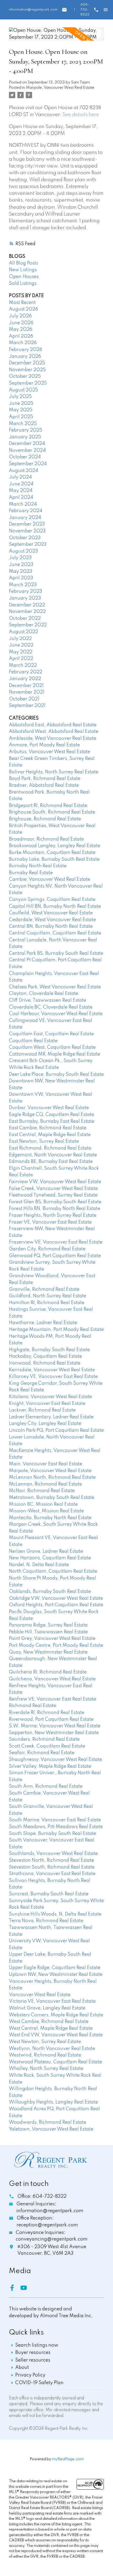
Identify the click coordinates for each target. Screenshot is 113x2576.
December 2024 (27, 444)
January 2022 (25, 679)
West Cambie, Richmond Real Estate (49, 2022)
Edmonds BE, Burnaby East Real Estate (51, 1162)
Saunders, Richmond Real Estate (44, 1739)
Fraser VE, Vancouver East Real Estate (50, 1222)
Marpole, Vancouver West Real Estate (60, 88)
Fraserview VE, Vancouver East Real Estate (56, 1242)
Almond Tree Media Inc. (66, 2316)
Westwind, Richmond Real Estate (45, 2055)
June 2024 (21, 484)
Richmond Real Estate (33, 1706)
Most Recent (22, 303)
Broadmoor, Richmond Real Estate (46, 839)
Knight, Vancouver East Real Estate (47, 1404)
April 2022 (21, 659)
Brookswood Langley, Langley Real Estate (55, 846)
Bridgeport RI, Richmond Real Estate (48, 806)
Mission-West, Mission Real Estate (46, 1511)
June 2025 (21, 403)
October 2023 (25, 538)
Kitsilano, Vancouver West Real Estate (50, 1397)
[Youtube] (26, 2290)
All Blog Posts (24, 263)
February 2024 (26, 511)
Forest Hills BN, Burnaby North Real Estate (55, 1209)
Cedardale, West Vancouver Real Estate (52, 920)
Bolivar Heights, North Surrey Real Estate (54, 772)
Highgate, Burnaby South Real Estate (49, 1350)
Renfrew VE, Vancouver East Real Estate (53, 1699)
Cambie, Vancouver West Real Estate (50, 879)
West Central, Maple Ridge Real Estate (51, 2028)
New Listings (23, 270)
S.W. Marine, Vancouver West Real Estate (55, 1726)
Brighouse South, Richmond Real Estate (52, 812)
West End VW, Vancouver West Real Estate (56, 2035)
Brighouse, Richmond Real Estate (45, 819)
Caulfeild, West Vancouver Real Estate (51, 913)
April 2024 (21, 497)
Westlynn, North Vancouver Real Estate (52, 2049)
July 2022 (20, 639)
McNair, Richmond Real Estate (42, 1491)
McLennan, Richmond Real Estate (45, 1484)
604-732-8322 (85, 10)
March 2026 (23, 343)
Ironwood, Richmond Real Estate (45, 1363)
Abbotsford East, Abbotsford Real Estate (53, 725)
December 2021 (26, 686)
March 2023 (23, 585)
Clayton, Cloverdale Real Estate (44, 994)
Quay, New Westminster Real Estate (48, 1652)
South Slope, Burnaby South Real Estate (53, 1834)
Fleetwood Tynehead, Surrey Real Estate (53, 1195)
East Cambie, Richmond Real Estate (48, 1128)
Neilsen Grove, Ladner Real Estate (46, 1551)
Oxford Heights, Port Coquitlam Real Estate (56, 1605)
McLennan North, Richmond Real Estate (52, 1477)
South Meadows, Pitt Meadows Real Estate (56, 1827)
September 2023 (28, 544)
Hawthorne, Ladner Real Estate (43, 1323)
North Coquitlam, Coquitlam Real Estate (53, 1571)
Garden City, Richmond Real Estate (47, 1249)
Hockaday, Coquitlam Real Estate (45, 1356)
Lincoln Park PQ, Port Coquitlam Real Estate (56, 1430)
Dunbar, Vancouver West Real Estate (49, 1108)
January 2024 (25, 518)
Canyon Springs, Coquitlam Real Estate (52, 900)
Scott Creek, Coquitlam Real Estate (47, 1746)
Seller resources (33, 2360)
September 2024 (28, 464)
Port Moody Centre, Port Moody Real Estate (56, 1645)
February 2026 (26, 350)
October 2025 (25, 376)
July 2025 (20, 397)
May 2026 (21, 329)
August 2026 (24, 309)
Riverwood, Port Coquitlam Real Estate (51, 1719)
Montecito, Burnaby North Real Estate (50, 1518)
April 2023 (21, 578)
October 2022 (25, 618)
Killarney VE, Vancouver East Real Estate (53, 1377)
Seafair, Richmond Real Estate (42, 1753)
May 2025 (21, 410)
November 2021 (27, 692)
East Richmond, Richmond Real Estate (50, 1148)
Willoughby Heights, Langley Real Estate (53, 2102)
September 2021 (27, 706)
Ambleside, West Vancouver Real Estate (53, 738)
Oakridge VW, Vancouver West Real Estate (56, 1598)
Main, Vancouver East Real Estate (46, 1464)
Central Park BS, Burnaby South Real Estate (56, 953)
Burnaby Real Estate (31, 873)
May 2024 (21, 491)
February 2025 (26, 430)
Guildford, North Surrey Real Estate (48, 1296)
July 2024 (20, 477)
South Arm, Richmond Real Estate (46, 1786)
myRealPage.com (68, 2459)
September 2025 (28, 383)
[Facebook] (15, 2290)
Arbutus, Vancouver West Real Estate (50, 752)
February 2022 (26, 672)
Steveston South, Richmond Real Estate (52, 1867)
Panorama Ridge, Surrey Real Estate (48, 1625)
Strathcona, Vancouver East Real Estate (52, 1874)
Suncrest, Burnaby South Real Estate (49, 1894)
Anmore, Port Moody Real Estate (44, 745)
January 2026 (25, 356)
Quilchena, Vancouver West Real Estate (52, 1679)
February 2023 (26, 591)
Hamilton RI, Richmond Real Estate (47, 1303)
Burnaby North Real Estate (38, 866)
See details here (81, 115)
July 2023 (20, 558)
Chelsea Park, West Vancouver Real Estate (55, 987)
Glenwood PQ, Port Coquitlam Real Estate (55, 1256)
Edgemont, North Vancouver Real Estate (53, 1155)
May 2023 (21, 571)
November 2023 (27, 531)
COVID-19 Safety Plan (39, 2383)
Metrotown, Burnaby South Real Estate (52, 1498)
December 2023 (27, 524)
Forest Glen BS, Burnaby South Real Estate (55, 1202)
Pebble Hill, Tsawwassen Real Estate (48, 1632)
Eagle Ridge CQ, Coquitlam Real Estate (52, 1115)
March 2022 (23, 665)
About (22, 2368)
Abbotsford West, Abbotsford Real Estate (54, 732)
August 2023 (24, 551)
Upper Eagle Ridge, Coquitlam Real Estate (55, 1968)
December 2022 (27, 605)
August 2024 (24, 471)
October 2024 (25, 457)
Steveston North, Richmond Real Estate (52, 1860)
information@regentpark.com (33, 10)
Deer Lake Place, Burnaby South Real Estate (56, 1074)
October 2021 (24, 699)
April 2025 (21, 417)
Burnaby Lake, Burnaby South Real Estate (54, 859)
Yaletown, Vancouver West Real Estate (51, 2129)
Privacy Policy (30, 2375)
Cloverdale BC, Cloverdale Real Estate (51, 1007)
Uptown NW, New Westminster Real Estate (56, 1975)
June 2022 (21, 645)
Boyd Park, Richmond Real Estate (45, 779)
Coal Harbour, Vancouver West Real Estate (56, 1014)
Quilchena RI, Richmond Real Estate (48, 1672)
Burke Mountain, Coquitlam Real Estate (52, 853)
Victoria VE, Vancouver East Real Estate (52, 2001)
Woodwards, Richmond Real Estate (48, 2122)
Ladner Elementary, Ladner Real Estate (51, 1417)
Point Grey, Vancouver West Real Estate (52, 1639)
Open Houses (24, 277)
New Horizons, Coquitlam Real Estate (50, 1558)
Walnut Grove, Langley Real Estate (47, 2008)
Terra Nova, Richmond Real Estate (46, 1921)
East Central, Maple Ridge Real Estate (50, 1135)
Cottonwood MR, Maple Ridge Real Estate (55, 1054)
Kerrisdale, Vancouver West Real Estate (52, 1370)
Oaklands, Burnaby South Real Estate (50, 1592)
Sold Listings (23, 284)
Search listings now (37, 2345)
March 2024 (23, 504)
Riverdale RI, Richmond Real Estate (47, 1713)
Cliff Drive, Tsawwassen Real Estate (48, 1000)
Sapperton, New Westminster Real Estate (54, 1733)
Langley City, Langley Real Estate (45, 1424)
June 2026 (21, 323)
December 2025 (27, 363)
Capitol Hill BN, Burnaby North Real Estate (55, 906)
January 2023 (25, 598)
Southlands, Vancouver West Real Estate (53, 1854)
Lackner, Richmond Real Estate (42, 1410)
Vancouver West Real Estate (40, 1995)
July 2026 (20, 316)
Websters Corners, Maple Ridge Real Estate (56, 2015)
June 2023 (21, 565)
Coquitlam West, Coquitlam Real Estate (52, 1047)
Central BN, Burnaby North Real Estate (51, 926)
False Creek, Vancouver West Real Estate (53, 1189)
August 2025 (24, 390)
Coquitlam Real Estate (33, 1041)
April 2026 (21, 336)
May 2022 (21, 652)
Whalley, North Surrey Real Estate (46, 2069)
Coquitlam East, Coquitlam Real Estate (51, 1034)
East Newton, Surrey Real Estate (44, 1141)
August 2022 (24, 632)
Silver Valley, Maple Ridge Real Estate (50, 1766)
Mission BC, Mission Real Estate (43, 1504)
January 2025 (25, 437)
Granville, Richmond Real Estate (44, 1289)
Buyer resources (33, 2353)
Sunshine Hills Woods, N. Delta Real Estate (55, 1914)
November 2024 (27, 450)
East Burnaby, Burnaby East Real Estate (52, 1121)
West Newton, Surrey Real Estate (45, 2042)
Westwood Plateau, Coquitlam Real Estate (55, 2062)
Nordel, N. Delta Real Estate (39, 1565)
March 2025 (23, 424)
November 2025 (27, 370)
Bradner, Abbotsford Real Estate (44, 785)
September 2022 (28, 625)
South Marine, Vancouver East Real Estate (55, 1820)
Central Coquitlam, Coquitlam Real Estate (55, 933)
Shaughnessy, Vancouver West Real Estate (55, 1760)
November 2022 (27, 612)
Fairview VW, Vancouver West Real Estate (55, 1182)
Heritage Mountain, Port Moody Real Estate (56, 1330)
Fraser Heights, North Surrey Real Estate (53, 1215)
